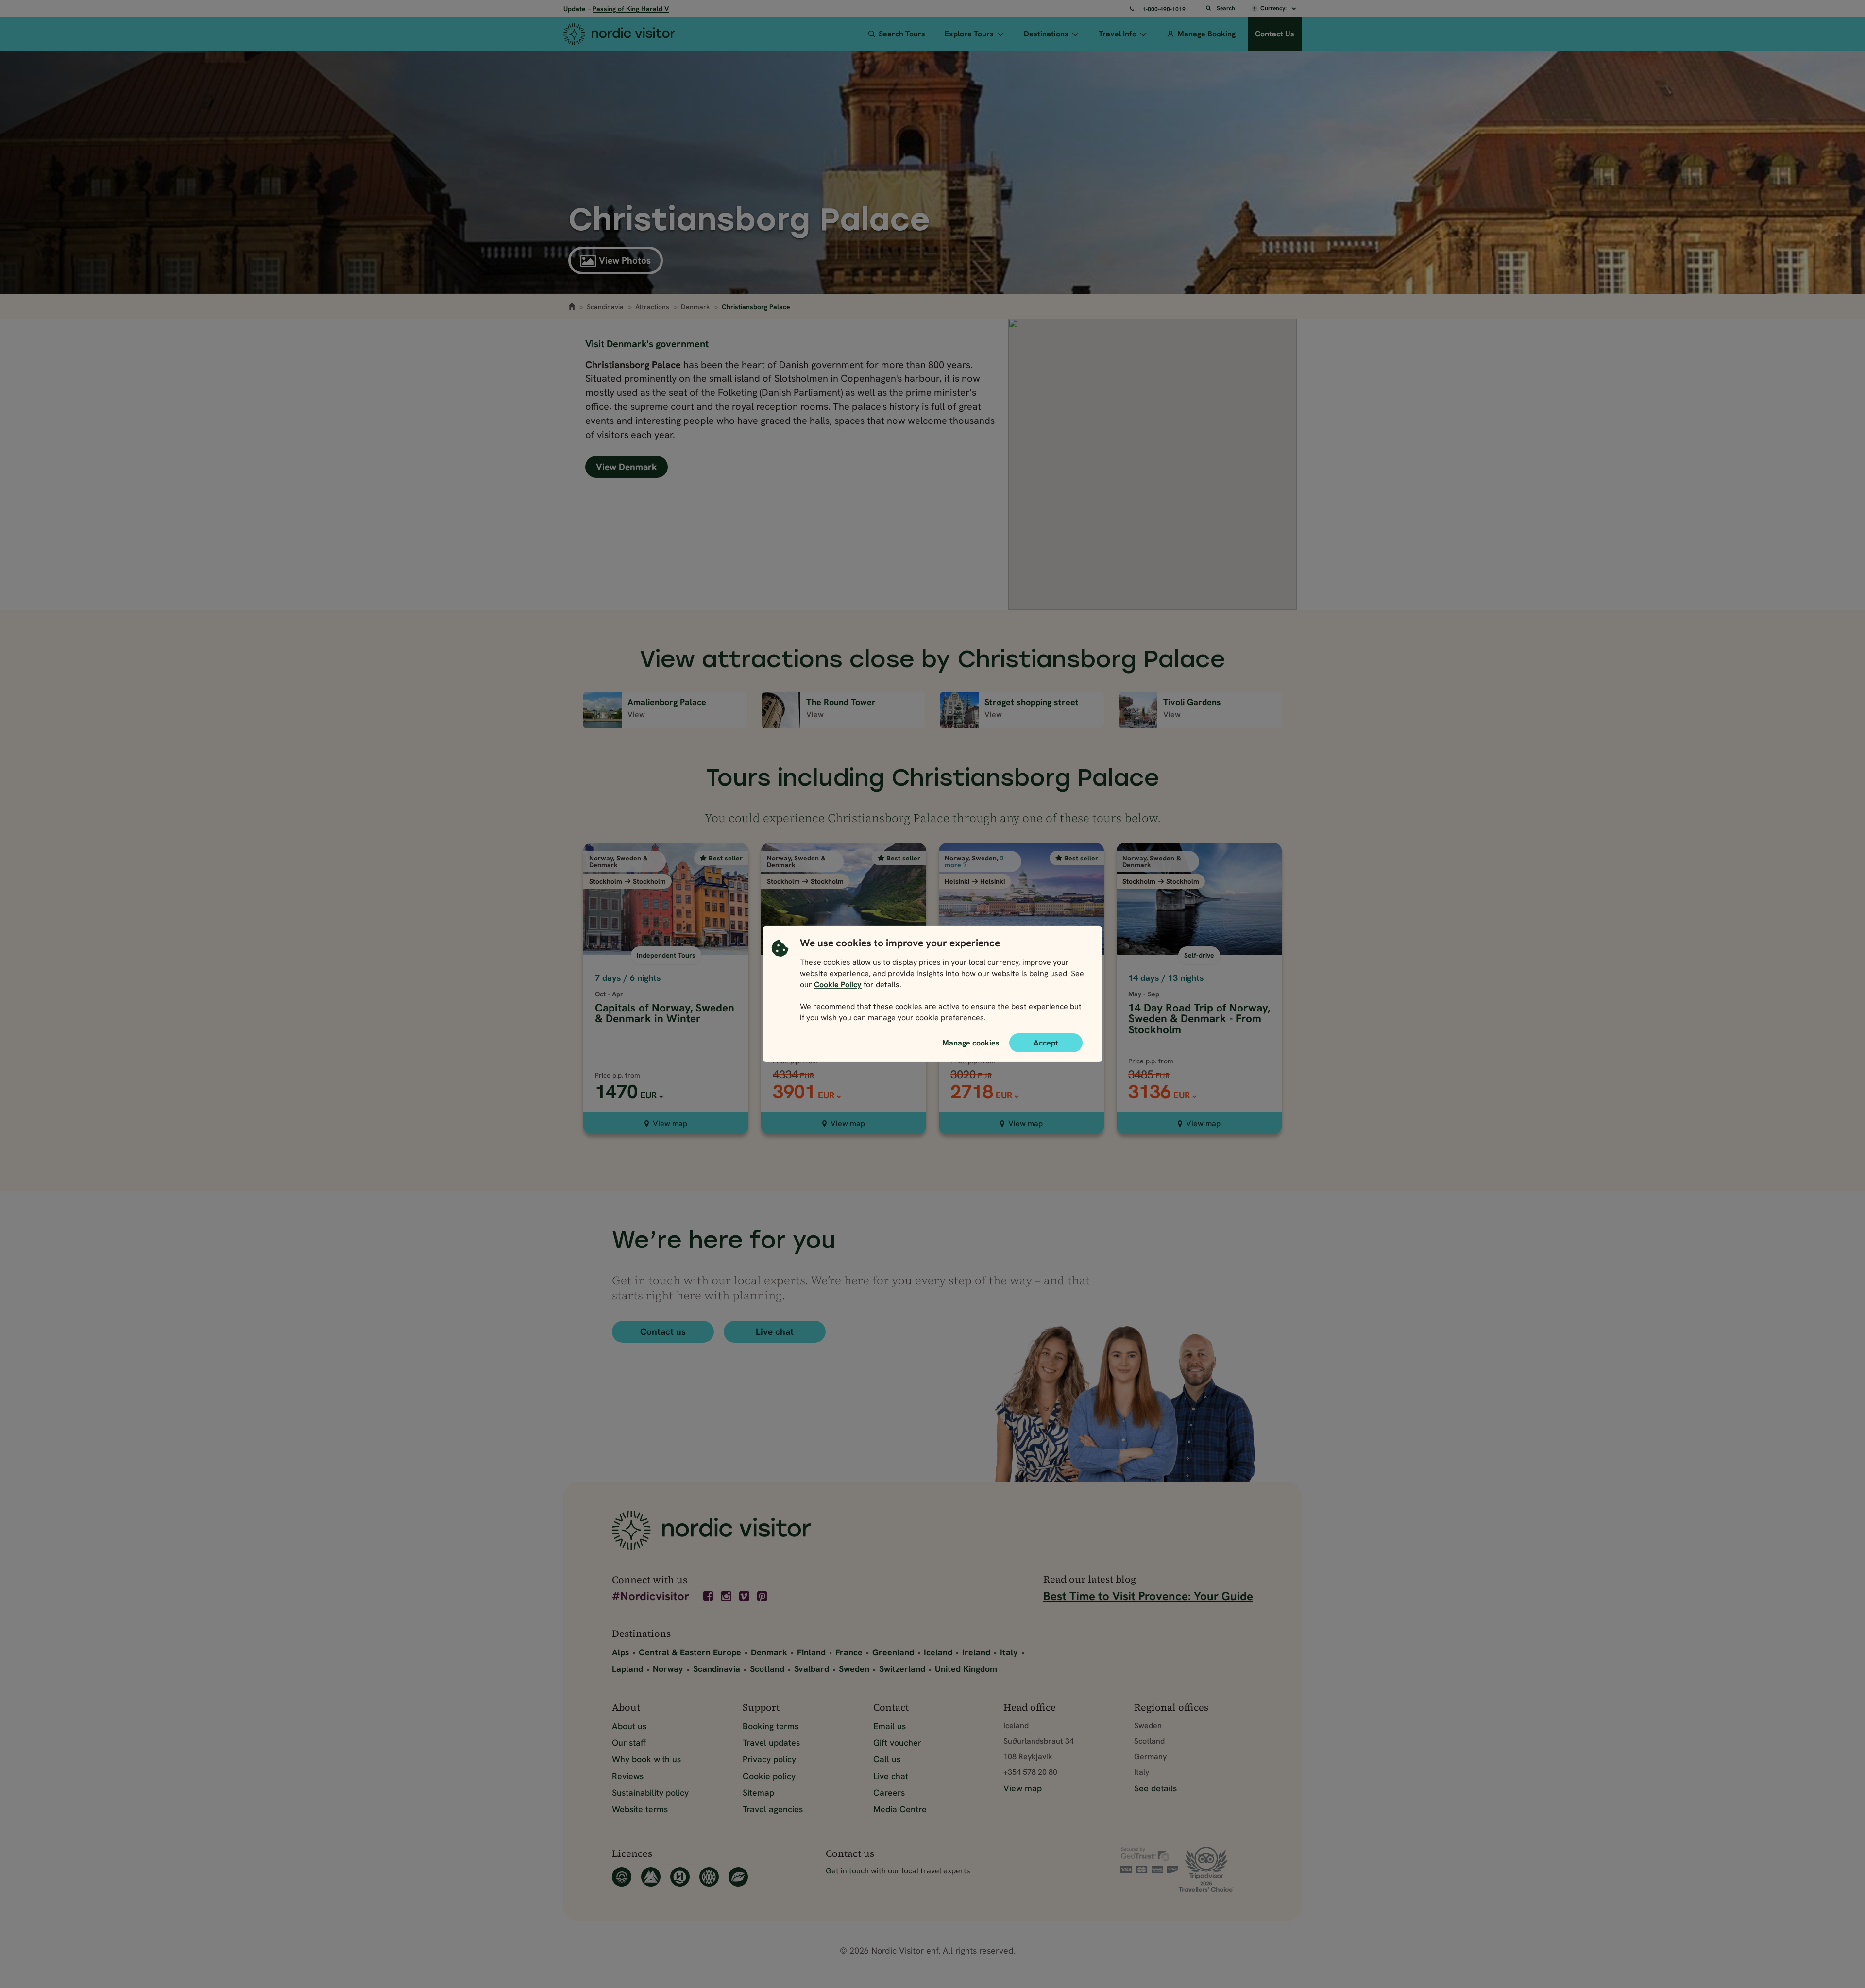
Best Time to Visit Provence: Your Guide (1148, 1596)
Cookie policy (769, 1776)
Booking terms (771, 1726)
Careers (889, 1793)
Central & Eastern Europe (690, 1652)
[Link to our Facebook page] (709, 1596)
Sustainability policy (650, 1793)
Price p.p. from (618, 1075)
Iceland (938, 1652)
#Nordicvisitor (651, 1597)
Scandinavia (605, 307)
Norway (668, 1669)
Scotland (767, 1669)
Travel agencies (773, 1809)
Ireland (976, 1652)
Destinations (1046, 34)
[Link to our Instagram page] (727, 1596)
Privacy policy (769, 1759)
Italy (1009, 1652)
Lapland (627, 1669)
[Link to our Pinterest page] (763, 1596)
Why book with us (646, 1759)
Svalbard (812, 1669)
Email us (890, 1726)
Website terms (640, 1809)
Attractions (652, 307)
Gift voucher (897, 1743)
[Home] (637, 34)
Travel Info (1118, 34)
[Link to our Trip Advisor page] (1216, 1869)
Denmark (695, 307)
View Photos (625, 261)
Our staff (629, 1743)
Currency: (1274, 8)
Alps (620, 1652)
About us (629, 1726)
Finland (811, 1652)
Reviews (628, 1776)
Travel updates (771, 1743)
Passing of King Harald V (631, 9)
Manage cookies (971, 1043)
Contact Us (1275, 34)
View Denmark (627, 467)
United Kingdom (966, 1669)
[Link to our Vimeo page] (745, 1596)
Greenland (893, 1652)
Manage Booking (1206, 34)
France (849, 1652)
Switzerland (902, 1669)
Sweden (854, 1669)
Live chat (775, 1332)
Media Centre (900, 1809)
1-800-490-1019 (1164, 9)
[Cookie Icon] (780, 983)
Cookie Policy (838, 985)
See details (1155, 1788)
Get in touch (847, 1871)
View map (670, 1123)
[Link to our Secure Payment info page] (1150, 1860)
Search (1226, 8)
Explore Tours (969, 34)
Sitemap (758, 1793)
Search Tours (902, 34)
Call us (887, 1759)
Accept (1046, 1043)
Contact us (663, 1332)
